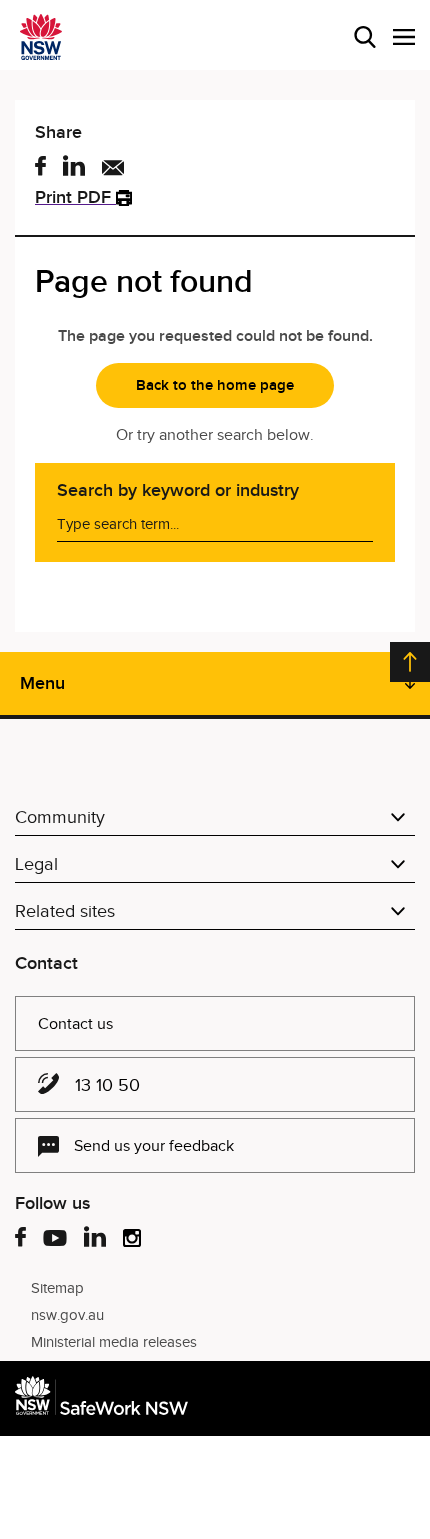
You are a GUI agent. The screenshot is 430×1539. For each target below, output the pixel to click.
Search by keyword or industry (178, 490)
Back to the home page (215, 385)
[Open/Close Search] (365, 37)
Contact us (75, 1024)
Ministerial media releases (114, 1342)
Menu (42, 683)
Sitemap (57, 1288)
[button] (404, 37)
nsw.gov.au (67, 1315)
